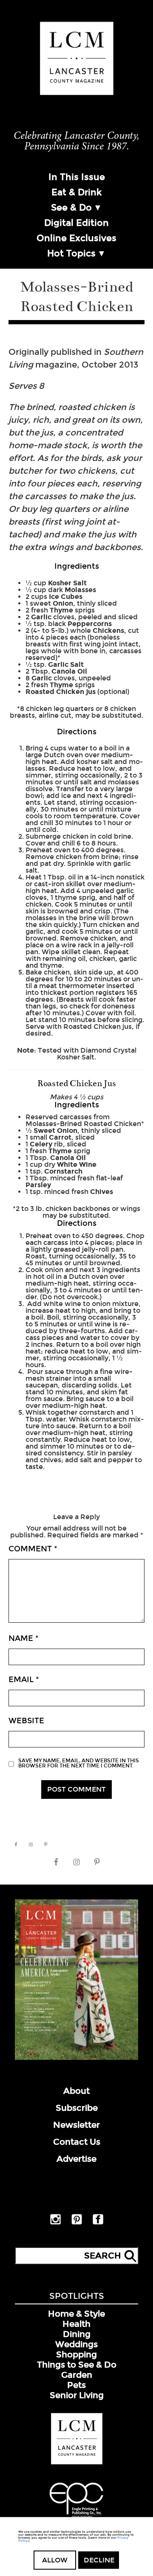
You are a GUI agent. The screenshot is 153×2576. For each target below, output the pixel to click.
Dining (77, 2334)
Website (26, 1721)
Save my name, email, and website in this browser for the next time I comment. (79, 1763)
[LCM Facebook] (98, 2223)
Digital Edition (76, 223)
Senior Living (77, 2395)
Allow (55, 2560)
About (76, 2091)
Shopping (76, 2354)
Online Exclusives (76, 238)
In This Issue (77, 177)
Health (76, 2324)
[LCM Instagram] (55, 2223)
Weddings (76, 2344)
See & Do (71, 208)
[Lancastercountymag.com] (77, 2463)
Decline (99, 2560)
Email (24, 1680)
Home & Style (76, 2314)
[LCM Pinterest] (77, 2223)
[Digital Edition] (76, 2058)
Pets (76, 2385)
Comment (33, 1549)
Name (24, 1638)
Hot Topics (71, 253)
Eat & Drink (76, 192)
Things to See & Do (77, 2365)
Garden (77, 2375)
